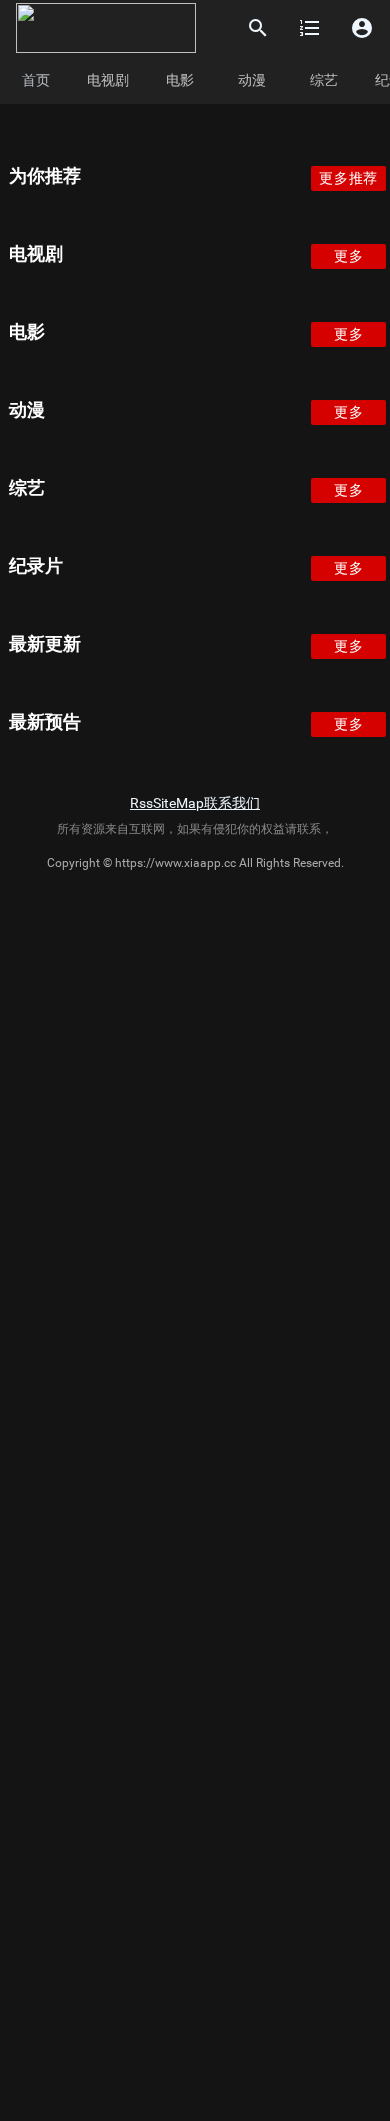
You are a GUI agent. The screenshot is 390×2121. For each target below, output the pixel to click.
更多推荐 (348, 178)
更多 (348, 256)
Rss (141, 803)
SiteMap (178, 803)
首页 (36, 80)
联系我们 (232, 803)
